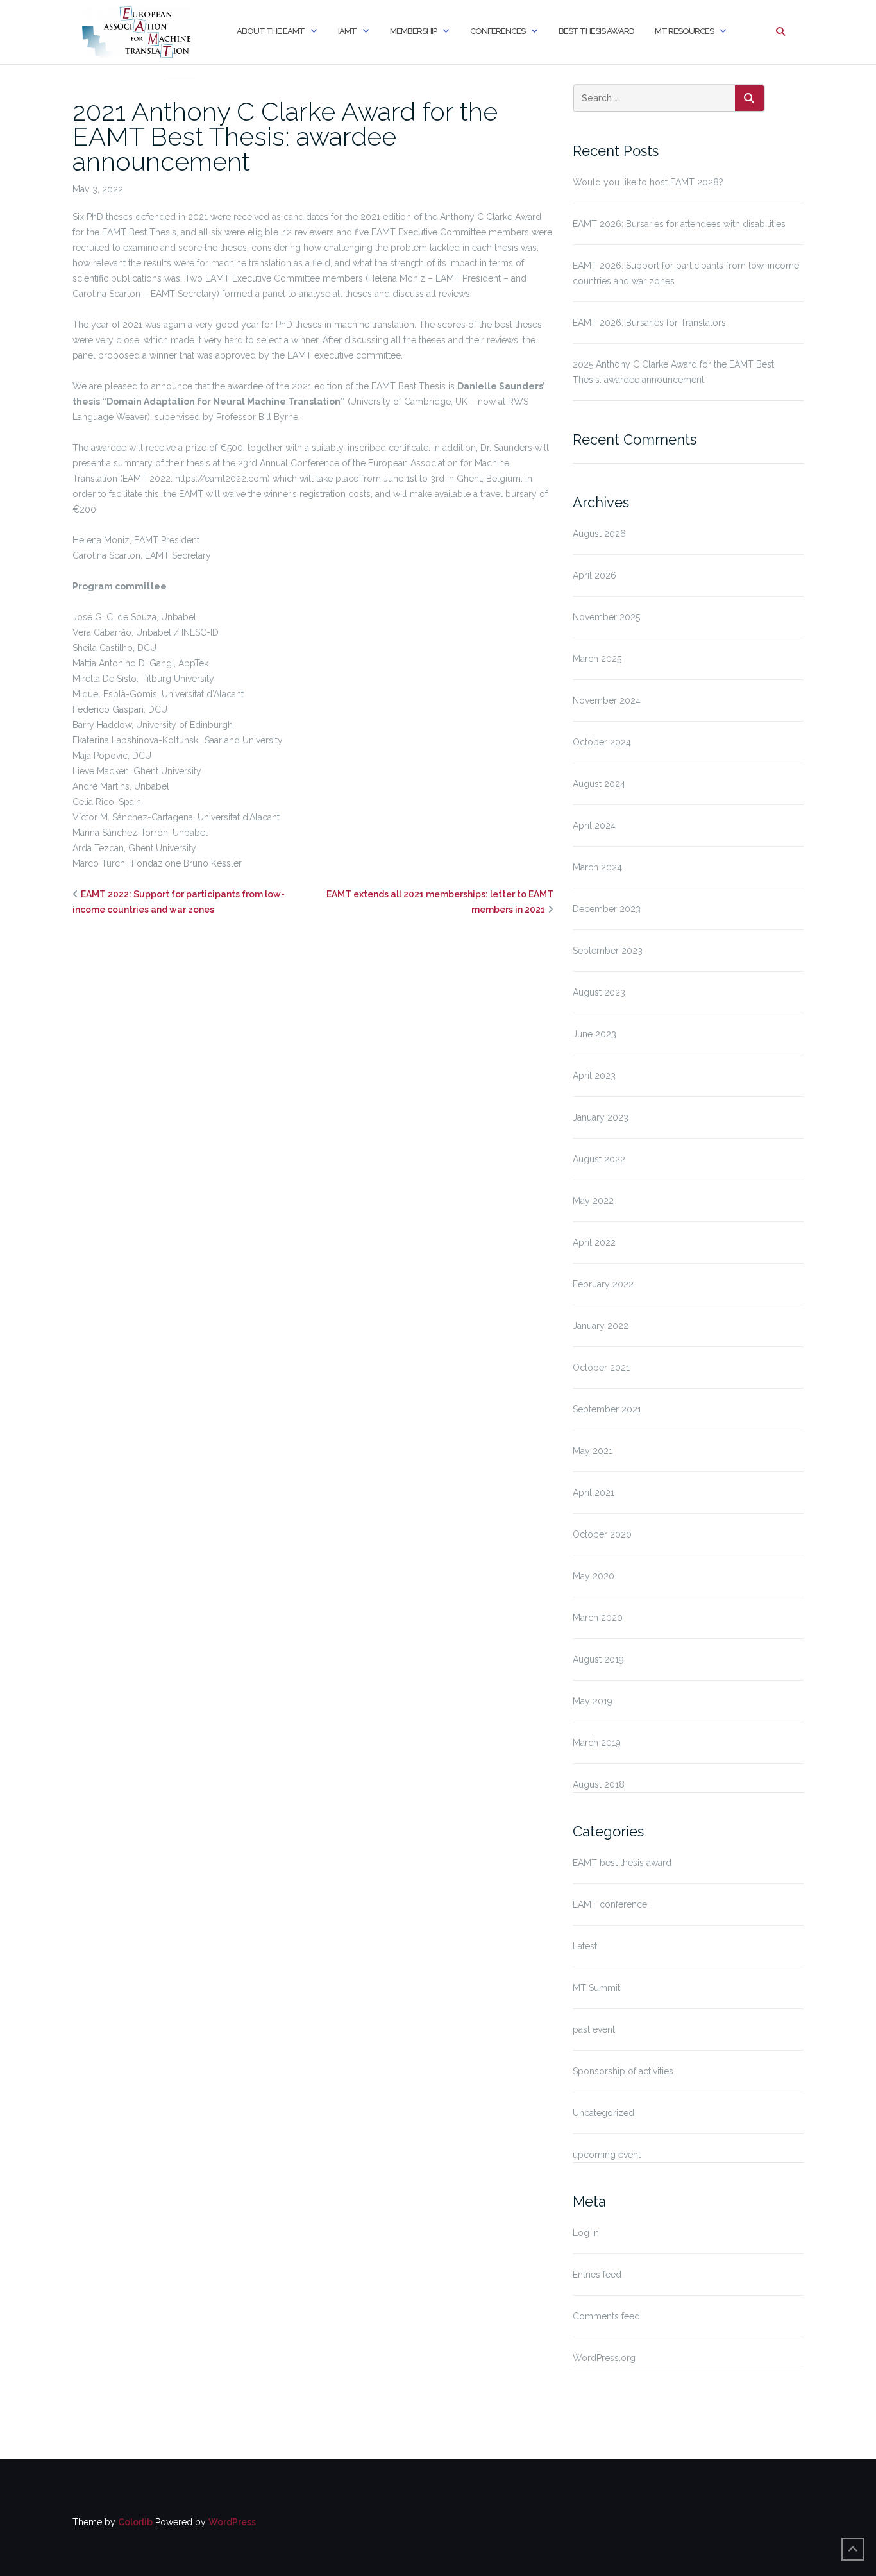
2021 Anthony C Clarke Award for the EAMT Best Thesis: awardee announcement (285, 136)
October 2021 (601, 1368)
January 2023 (601, 1117)
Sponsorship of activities (623, 2071)
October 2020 (602, 1534)
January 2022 (601, 1326)
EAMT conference (610, 1904)
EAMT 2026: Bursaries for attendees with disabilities (679, 224)
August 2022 (599, 1159)
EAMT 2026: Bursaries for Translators (649, 323)
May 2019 (593, 1701)
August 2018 (599, 1784)
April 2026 (594, 575)
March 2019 (597, 1743)
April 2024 (594, 826)
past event (594, 2029)
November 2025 (606, 617)
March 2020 (598, 1618)
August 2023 (599, 992)
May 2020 (594, 1576)
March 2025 (597, 659)
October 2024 (602, 742)
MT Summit (596, 1988)
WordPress (232, 2522)
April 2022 (594, 1242)
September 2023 (608, 951)
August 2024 (599, 784)
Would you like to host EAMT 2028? (648, 182)
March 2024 (597, 867)
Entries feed (597, 2275)
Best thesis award (596, 31)
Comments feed (606, 2316)
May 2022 (593, 1201)
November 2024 (607, 700)
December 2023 (607, 909)
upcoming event (607, 2155)
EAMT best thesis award (181, 62)
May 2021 (593, 1451)
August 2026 (599, 534)
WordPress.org (604, 2358)
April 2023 (594, 1076)
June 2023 (594, 1034)
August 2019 (598, 1659)
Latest (585, 1946)
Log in (586, 2233)
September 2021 (607, 1409)
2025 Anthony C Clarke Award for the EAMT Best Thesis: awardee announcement (673, 372)
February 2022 (603, 1284)
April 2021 (594, 1493)
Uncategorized (603, 2113)
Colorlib (135, 2522)
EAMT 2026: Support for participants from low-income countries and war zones (686, 273)
